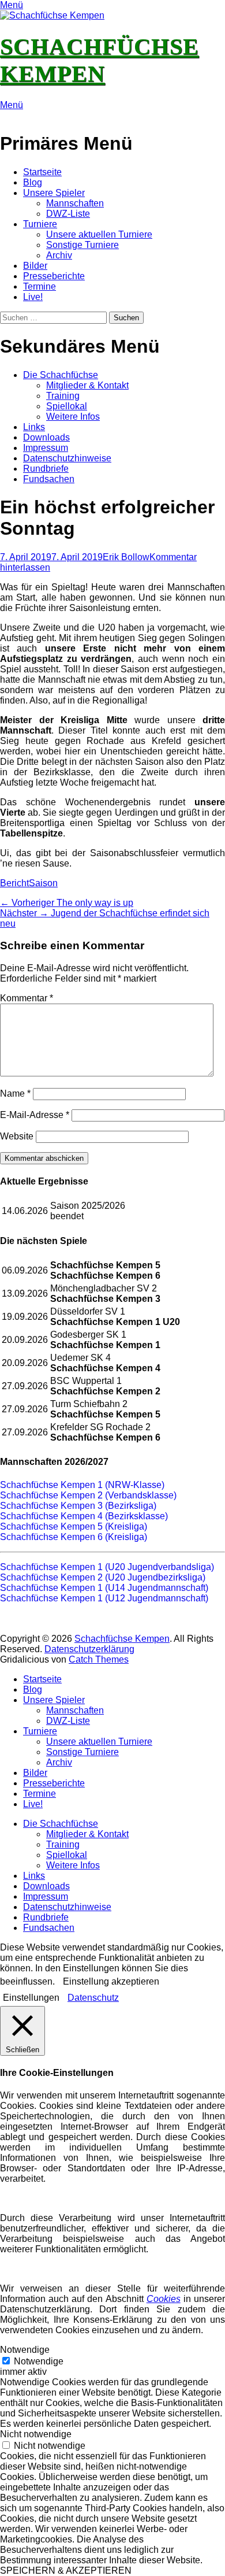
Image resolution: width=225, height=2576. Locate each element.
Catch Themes (99, 1659)
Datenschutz (93, 1998)
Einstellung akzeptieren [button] (111, 1981)
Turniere (40, 224)
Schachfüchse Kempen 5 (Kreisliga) (74, 1526)
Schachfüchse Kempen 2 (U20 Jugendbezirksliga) (103, 1577)
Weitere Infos (73, 417)
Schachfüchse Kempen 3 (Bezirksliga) (78, 1506)
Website (17, 1136)
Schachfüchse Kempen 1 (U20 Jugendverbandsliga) (107, 1567)
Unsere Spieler (54, 193)
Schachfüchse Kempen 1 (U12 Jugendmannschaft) (104, 1598)
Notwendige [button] (25, 2350)
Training (63, 396)
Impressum (46, 448)
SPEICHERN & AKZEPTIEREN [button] (66, 2571)
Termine (40, 286)
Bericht (14, 883)
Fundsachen (49, 479)
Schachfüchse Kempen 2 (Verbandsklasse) (88, 1495)
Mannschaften (75, 203)
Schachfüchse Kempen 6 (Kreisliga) (74, 1537)
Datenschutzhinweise (67, 458)
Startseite (42, 172)
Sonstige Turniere (82, 245)
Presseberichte (54, 276)
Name (15, 1093)
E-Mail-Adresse (35, 1115)
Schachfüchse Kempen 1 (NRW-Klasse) (82, 1485)
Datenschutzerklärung (89, 1649)
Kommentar (27, 998)
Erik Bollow (126, 557)
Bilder (35, 266)
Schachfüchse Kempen (122, 1639)
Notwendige (39, 2361)
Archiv (59, 255)
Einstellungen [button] (31, 1998)
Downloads (46, 437)
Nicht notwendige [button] (36, 2434)
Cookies (164, 2299)
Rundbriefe (46, 469)
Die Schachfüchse (61, 375)
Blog (33, 182)
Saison (43, 883)
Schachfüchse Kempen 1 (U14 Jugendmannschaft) (104, 1588)
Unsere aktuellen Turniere (99, 234)
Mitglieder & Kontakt (87, 385)
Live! (33, 297)
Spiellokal (67, 406)
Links (34, 427)
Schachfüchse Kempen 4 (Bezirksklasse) (84, 1516)
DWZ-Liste (68, 214)
